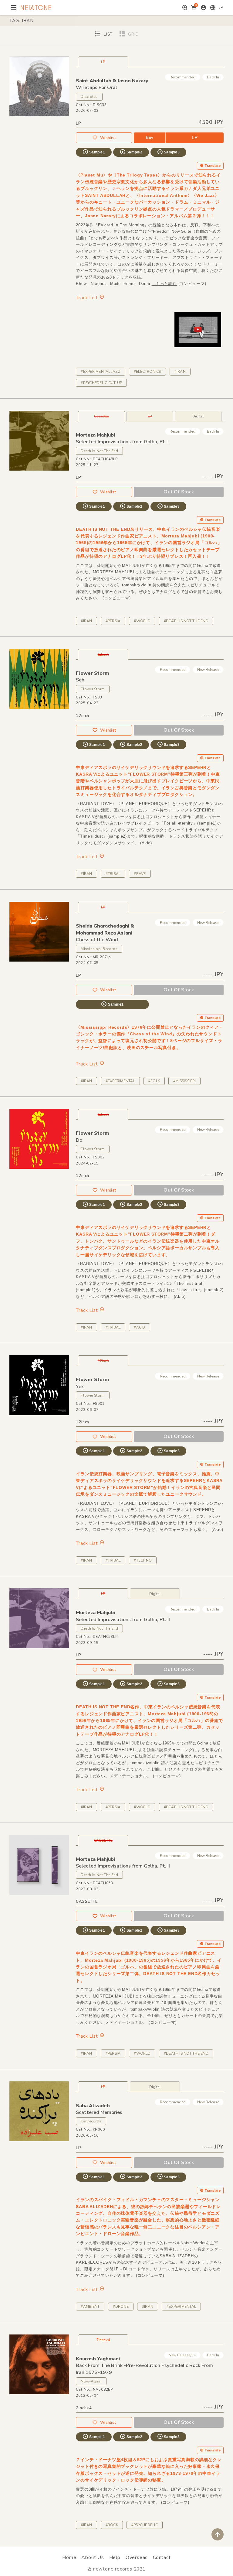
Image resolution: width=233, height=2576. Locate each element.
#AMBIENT (90, 2307)
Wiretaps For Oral (96, 87)
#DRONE (121, 2307)
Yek (80, 1387)
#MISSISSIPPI (184, 1081)
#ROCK (112, 2525)
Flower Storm (93, 689)
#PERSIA (113, 621)
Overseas (137, 2557)
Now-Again (91, 2381)
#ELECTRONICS (147, 372)
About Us (93, 2557)
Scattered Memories (99, 2112)
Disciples (89, 97)
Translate (213, 166)
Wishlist (108, 138)
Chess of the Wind (97, 940)
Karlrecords (91, 2121)
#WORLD (142, 621)
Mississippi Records (99, 949)
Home (69, 2557)
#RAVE (140, 874)
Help (115, 2557)
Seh (80, 680)
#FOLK (154, 1081)
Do (79, 1140)
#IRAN (180, 372)
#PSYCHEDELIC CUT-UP (101, 383)
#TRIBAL (113, 874)
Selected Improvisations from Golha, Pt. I (122, 442)
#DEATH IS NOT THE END (186, 621)
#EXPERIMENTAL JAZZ (100, 372)
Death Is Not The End (99, 451)
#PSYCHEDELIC (145, 2525)
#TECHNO (143, 1560)
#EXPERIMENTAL (120, 1081)
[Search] (185, 8)
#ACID (139, 1327)
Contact (162, 2557)
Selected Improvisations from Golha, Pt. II (123, 1620)
